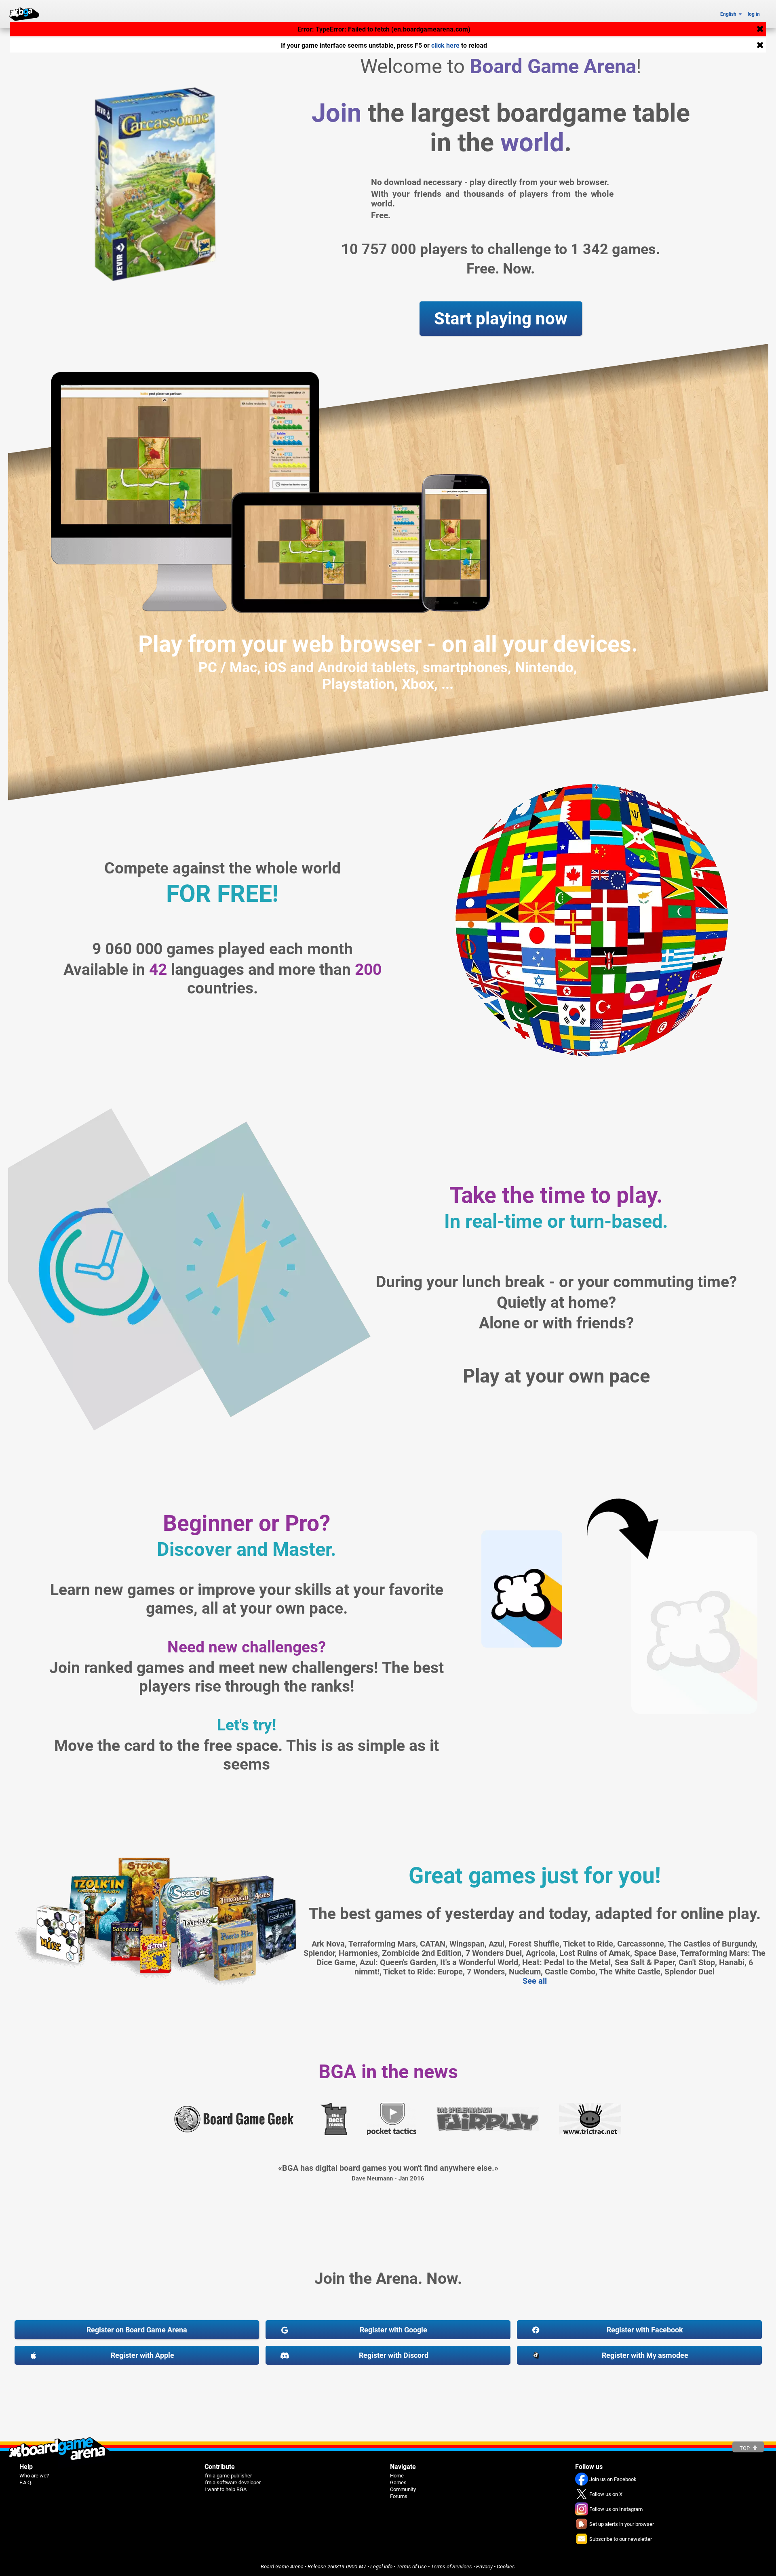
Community (403, 2489)
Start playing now (501, 319)
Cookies (506, 2567)
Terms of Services (451, 2567)
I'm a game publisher (228, 2476)
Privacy (484, 2567)
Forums (399, 2496)
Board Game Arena (282, 2567)
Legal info (381, 2567)
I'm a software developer (233, 2482)
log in (754, 14)
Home (397, 2476)
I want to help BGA (226, 2489)
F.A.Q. (26, 2482)
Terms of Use (412, 2567)
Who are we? (34, 2476)
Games (398, 2482)
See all (535, 1981)
